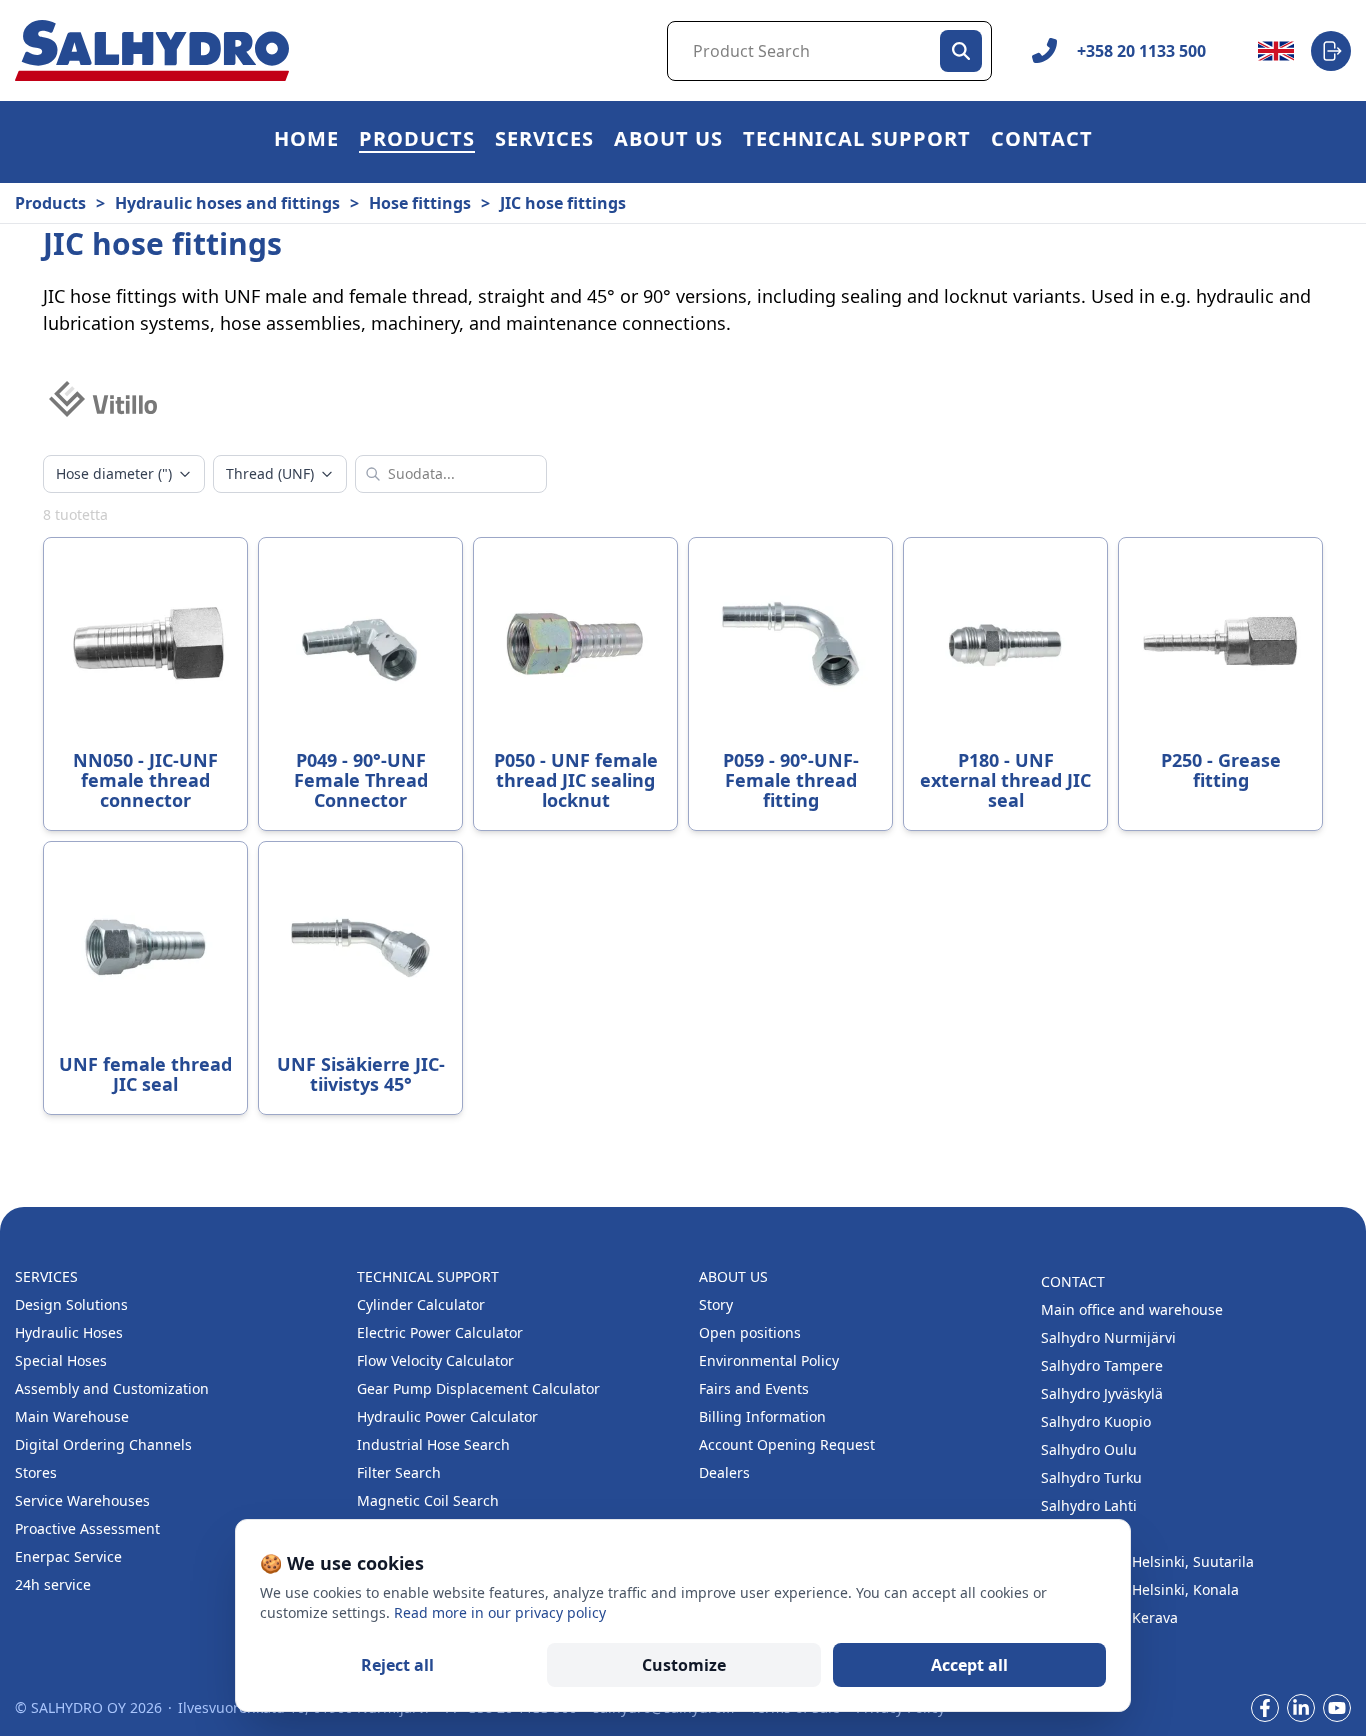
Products (417, 141)
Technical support (857, 141)
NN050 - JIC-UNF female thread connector (145, 780)
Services (544, 141)
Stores (36, 1472)
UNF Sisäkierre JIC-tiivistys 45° (361, 1074)
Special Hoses (61, 1360)
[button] (417, 142)
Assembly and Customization (112, 1388)
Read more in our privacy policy (500, 1612)
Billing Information (762, 1416)
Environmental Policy (769, 1360)
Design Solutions (71, 1304)
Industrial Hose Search (433, 1444)
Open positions (750, 1332)
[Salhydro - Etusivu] (152, 50)
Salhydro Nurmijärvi (1108, 1337)
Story (716, 1304)
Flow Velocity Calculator (435, 1360)
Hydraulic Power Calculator (447, 1416)
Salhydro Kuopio (1096, 1421)
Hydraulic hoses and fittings (227, 203)
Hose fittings (420, 203)
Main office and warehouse (1132, 1309)
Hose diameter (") (114, 473)
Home (306, 141)
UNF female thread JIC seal (145, 1074)
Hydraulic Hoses (69, 1332)
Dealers (724, 1472)
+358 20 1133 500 (1141, 51)
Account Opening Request (787, 1444)
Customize (684, 1665)
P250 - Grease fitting (1221, 770)
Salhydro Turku (1091, 1477)
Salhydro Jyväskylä (1102, 1393)
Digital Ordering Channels (103, 1444)
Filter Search (399, 1472)
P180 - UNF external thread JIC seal (1005, 780)
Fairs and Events (754, 1388)
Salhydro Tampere (1102, 1365)
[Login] (1331, 51)
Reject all (397, 1665)
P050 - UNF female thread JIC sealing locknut (576, 780)
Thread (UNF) (270, 473)
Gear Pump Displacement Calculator (478, 1388)
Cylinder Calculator (421, 1304)
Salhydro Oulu (1089, 1449)
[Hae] (961, 51)
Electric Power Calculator (440, 1332)
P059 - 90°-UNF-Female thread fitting (791, 780)
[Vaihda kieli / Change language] (1276, 51)
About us (668, 141)
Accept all (969, 1665)
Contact (1042, 141)
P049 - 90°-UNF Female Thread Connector (361, 780)
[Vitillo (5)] (103, 399)
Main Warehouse (72, 1416)
